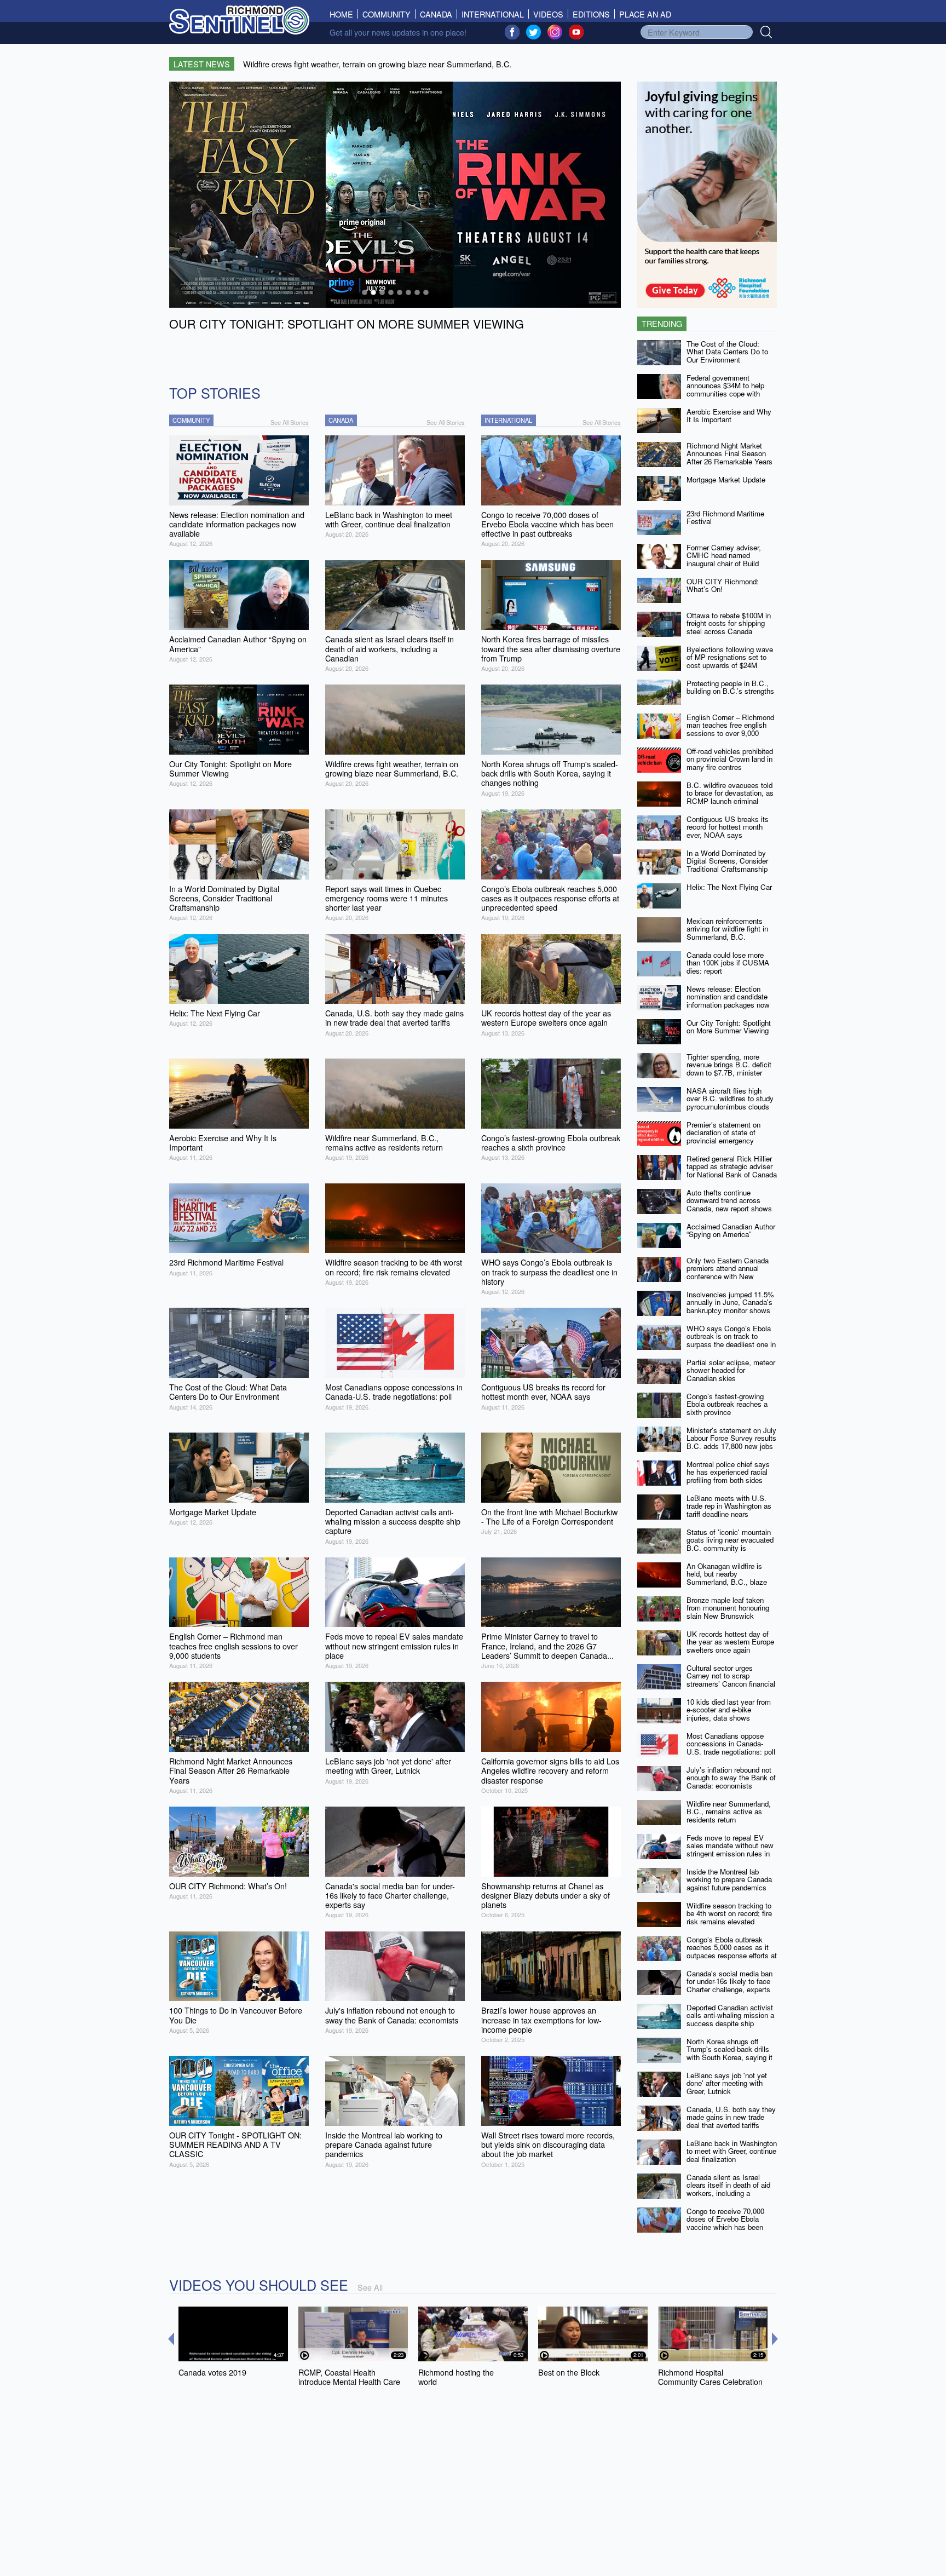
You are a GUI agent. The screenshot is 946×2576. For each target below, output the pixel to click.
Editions (591, 14)
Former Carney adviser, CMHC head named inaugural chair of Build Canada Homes (724, 559)
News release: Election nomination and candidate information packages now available (728, 1001)
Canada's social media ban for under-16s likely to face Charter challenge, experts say (729, 1985)
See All (370, 2287)
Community (387, 14)
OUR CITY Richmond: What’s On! (723, 585)
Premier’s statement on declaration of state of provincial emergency (723, 1132)
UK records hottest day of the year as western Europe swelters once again (730, 1642)
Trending (662, 323)
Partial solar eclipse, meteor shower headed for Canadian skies (731, 1370)
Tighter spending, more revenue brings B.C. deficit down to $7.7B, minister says (729, 1069)
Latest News (202, 64)
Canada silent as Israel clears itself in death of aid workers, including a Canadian (728, 2189)
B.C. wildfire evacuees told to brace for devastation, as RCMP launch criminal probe (730, 797)
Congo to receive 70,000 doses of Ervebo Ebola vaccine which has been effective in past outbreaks (728, 2223)
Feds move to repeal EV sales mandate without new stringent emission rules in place (730, 1850)
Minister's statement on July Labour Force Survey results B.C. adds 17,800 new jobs (731, 1438)
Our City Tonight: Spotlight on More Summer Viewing (729, 1027)
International (493, 14)
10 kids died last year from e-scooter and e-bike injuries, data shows (729, 1710)
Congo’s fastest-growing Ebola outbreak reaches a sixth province (727, 1404)
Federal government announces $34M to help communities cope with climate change (725, 390)
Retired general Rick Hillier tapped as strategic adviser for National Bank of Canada (732, 1166)
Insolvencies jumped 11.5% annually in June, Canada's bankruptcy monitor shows (730, 1302)
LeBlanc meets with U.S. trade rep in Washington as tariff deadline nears (729, 1506)
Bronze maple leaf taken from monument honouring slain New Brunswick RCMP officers (728, 1612)
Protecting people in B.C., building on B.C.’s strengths (730, 687)
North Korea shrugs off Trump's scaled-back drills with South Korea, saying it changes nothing (729, 2053)
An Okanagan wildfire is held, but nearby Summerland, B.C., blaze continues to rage (727, 1578)
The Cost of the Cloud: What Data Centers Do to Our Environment (727, 352)
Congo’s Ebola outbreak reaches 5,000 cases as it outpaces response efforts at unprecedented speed (732, 1951)
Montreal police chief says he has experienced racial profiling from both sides (728, 1472)
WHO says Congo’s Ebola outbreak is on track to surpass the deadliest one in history (731, 1340)
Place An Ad (645, 14)
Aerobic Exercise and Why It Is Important (729, 416)
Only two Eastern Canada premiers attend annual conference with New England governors (728, 1272)
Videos (548, 14)
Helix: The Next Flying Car (729, 887)
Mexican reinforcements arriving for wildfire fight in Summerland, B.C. (727, 929)
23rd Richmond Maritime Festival (725, 517)
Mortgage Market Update (726, 479)
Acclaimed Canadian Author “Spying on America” (731, 1231)
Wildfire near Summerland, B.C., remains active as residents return (729, 1812)
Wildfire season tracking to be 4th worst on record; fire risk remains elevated (729, 1913)
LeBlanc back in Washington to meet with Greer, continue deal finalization (732, 2151)
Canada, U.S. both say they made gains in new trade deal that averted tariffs (731, 2117)
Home (344, 14)
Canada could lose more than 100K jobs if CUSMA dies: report (728, 963)
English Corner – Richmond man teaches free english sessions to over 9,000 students (730, 729)
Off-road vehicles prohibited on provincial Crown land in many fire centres (730, 759)
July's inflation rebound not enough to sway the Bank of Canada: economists (731, 1778)
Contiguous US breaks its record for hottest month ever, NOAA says (728, 827)
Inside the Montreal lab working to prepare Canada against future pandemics (729, 1879)
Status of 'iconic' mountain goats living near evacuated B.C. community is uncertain (730, 1544)
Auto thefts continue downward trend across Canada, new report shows (729, 1200)
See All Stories (290, 422)
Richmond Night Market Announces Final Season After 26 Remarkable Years (729, 453)
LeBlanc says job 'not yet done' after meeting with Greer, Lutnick (727, 2083)
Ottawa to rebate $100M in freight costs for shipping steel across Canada (729, 623)
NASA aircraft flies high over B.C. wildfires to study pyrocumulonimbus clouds (730, 1099)
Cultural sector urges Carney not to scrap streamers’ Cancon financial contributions (731, 1680)
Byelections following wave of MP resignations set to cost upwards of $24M (730, 657)
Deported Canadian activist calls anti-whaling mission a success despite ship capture (730, 2019)
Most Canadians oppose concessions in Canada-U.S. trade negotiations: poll (731, 1744)
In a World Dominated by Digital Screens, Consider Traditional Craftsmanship (727, 861)
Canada (436, 14)
